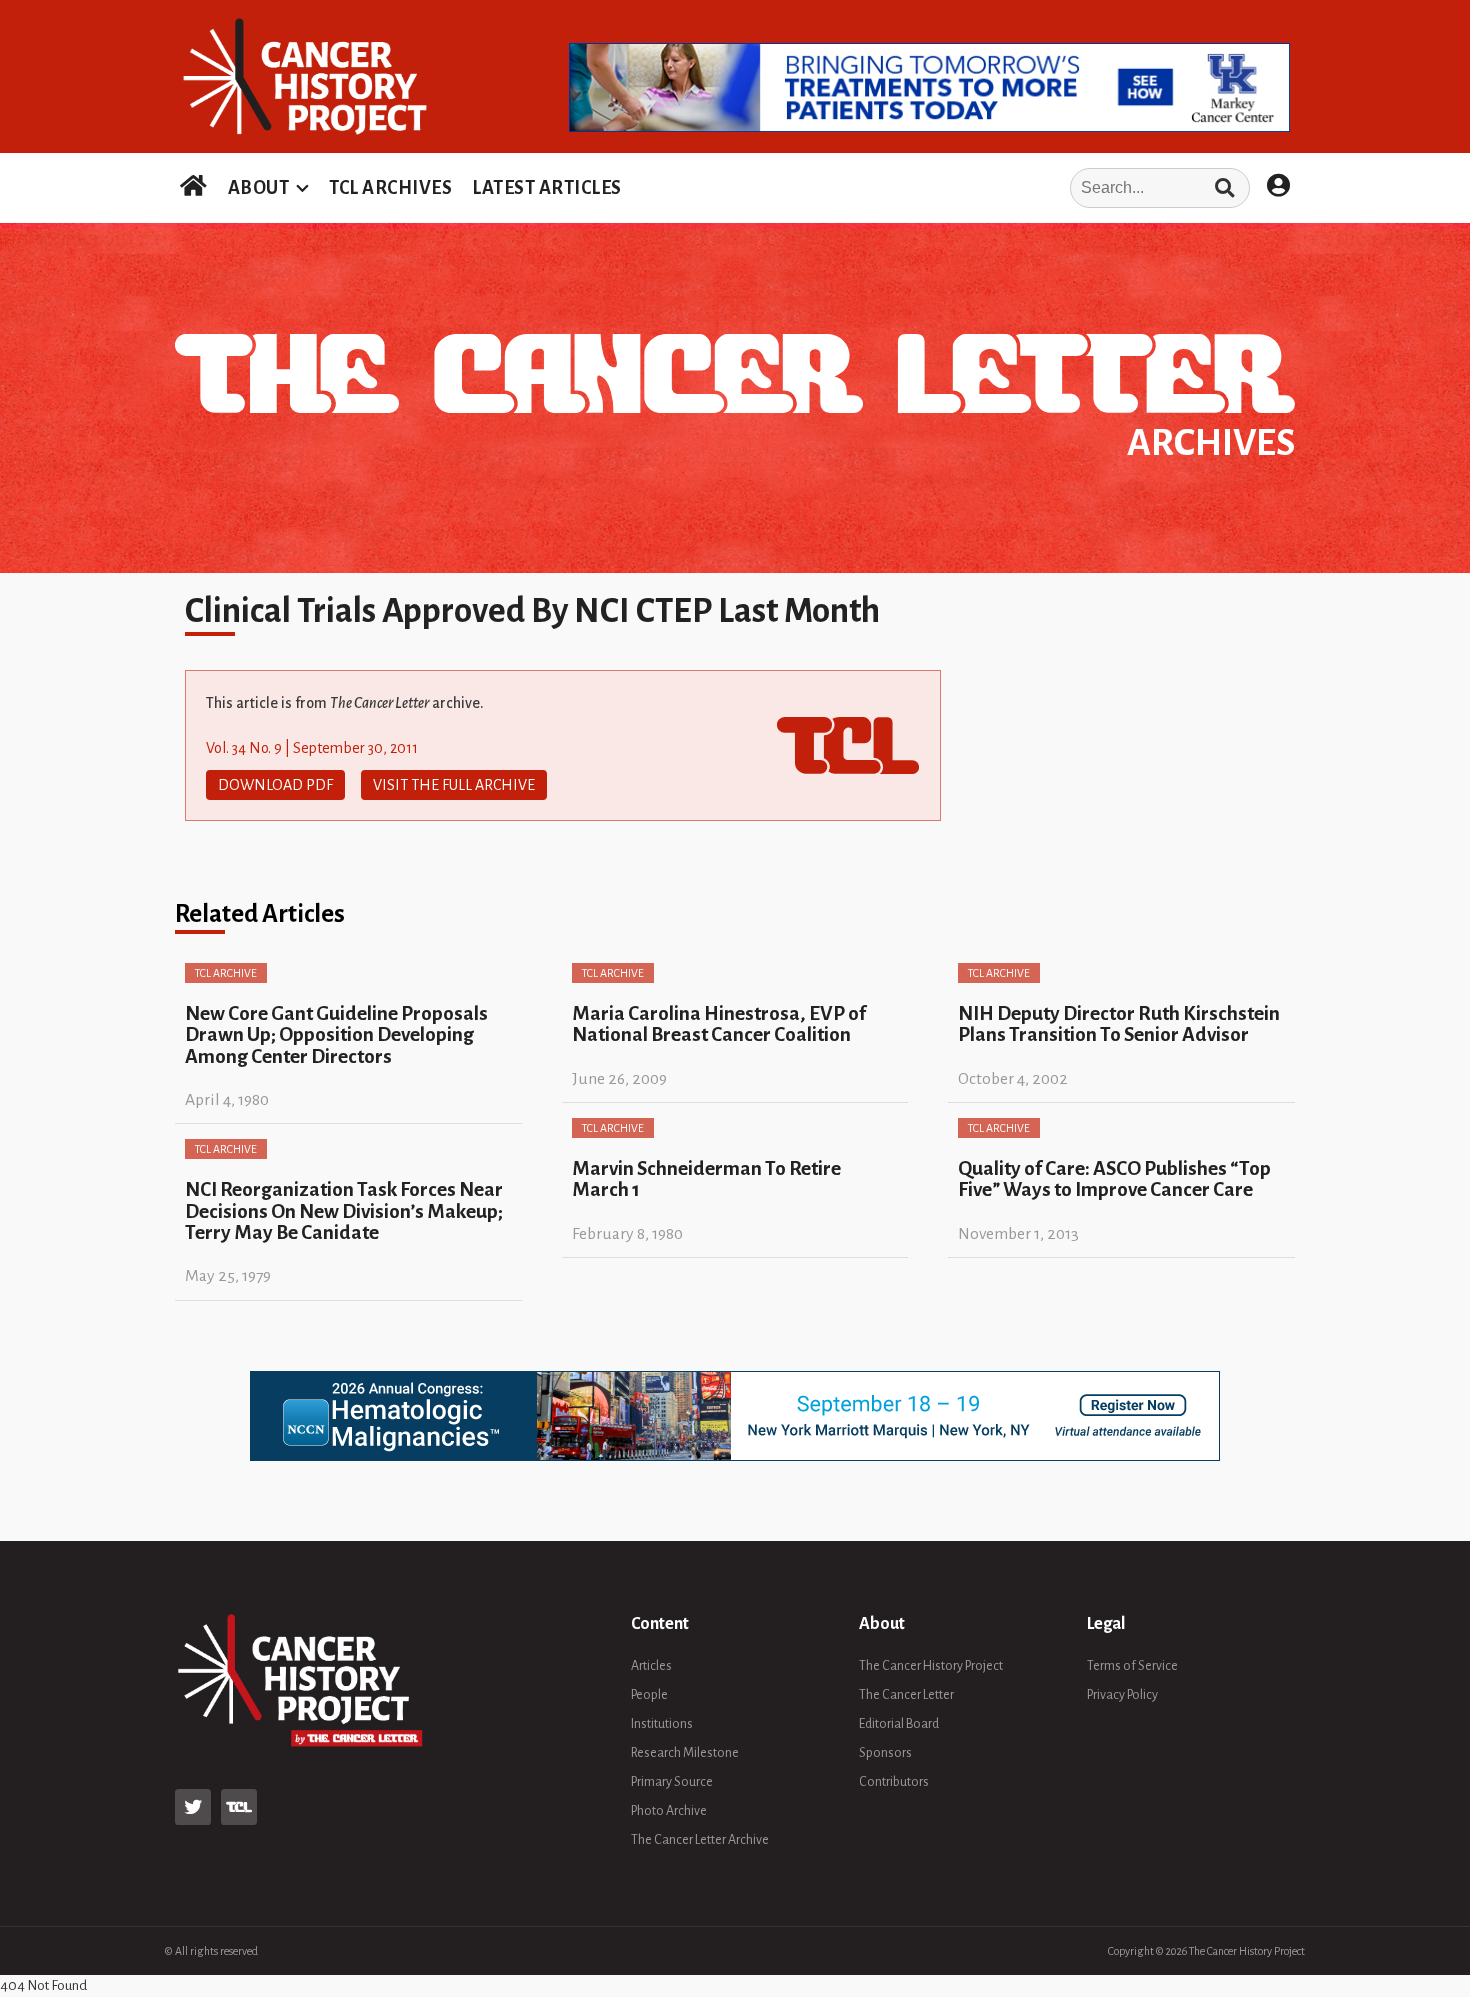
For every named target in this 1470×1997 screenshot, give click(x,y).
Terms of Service (1132, 1666)
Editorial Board (899, 1724)
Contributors (894, 1782)
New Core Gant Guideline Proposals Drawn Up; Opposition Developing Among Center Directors (336, 1035)
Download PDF (275, 785)
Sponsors (885, 1753)
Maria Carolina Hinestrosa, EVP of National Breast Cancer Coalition (719, 1024)
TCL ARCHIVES (390, 188)
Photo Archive (669, 1811)
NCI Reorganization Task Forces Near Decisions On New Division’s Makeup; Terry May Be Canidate (344, 1211)
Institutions (662, 1724)
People (649, 1695)
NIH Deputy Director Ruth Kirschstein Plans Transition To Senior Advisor (1119, 1024)
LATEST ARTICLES (547, 188)
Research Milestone (685, 1753)
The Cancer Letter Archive (700, 1840)
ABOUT (259, 188)
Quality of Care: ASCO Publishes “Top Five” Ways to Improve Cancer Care (1114, 1179)
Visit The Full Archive (454, 785)
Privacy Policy (1122, 1695)
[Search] (1224, 188)
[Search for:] (942, 188)
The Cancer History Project (931, 1666)
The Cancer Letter (906, 1695)
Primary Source (672, 1782)
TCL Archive (226, 973)
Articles (651, 1666)
